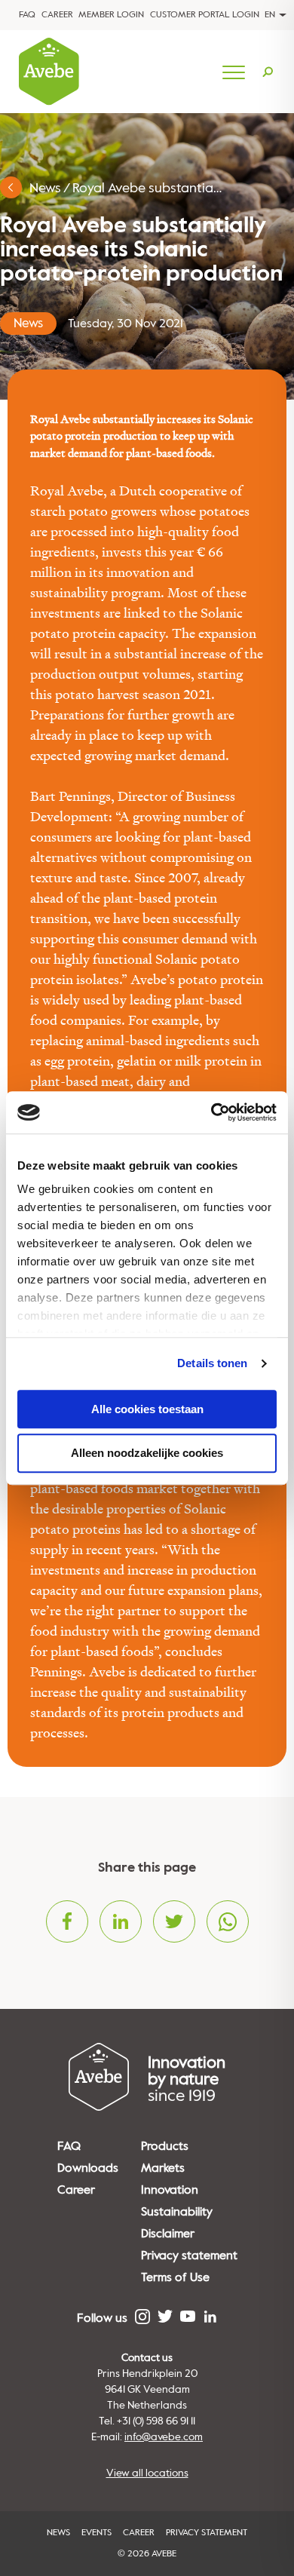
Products (165, 2146)
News (45, 188)
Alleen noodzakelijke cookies (147, 1454)
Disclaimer (168, 2234)
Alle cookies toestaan (147, 1409)
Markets (163, 2168)
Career (57, 15)
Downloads (88, 2168)
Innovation (170, 2190)
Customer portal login (205, 15)
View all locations (147, 2473)
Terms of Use (175, 2277)
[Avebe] (49, 72)
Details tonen (212, 1363)
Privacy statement (189, 2256)
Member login (111, 15)
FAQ (27, 15)
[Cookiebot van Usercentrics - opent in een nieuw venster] (211, 1112)
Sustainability (177, 2212)
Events (96, 2533)
